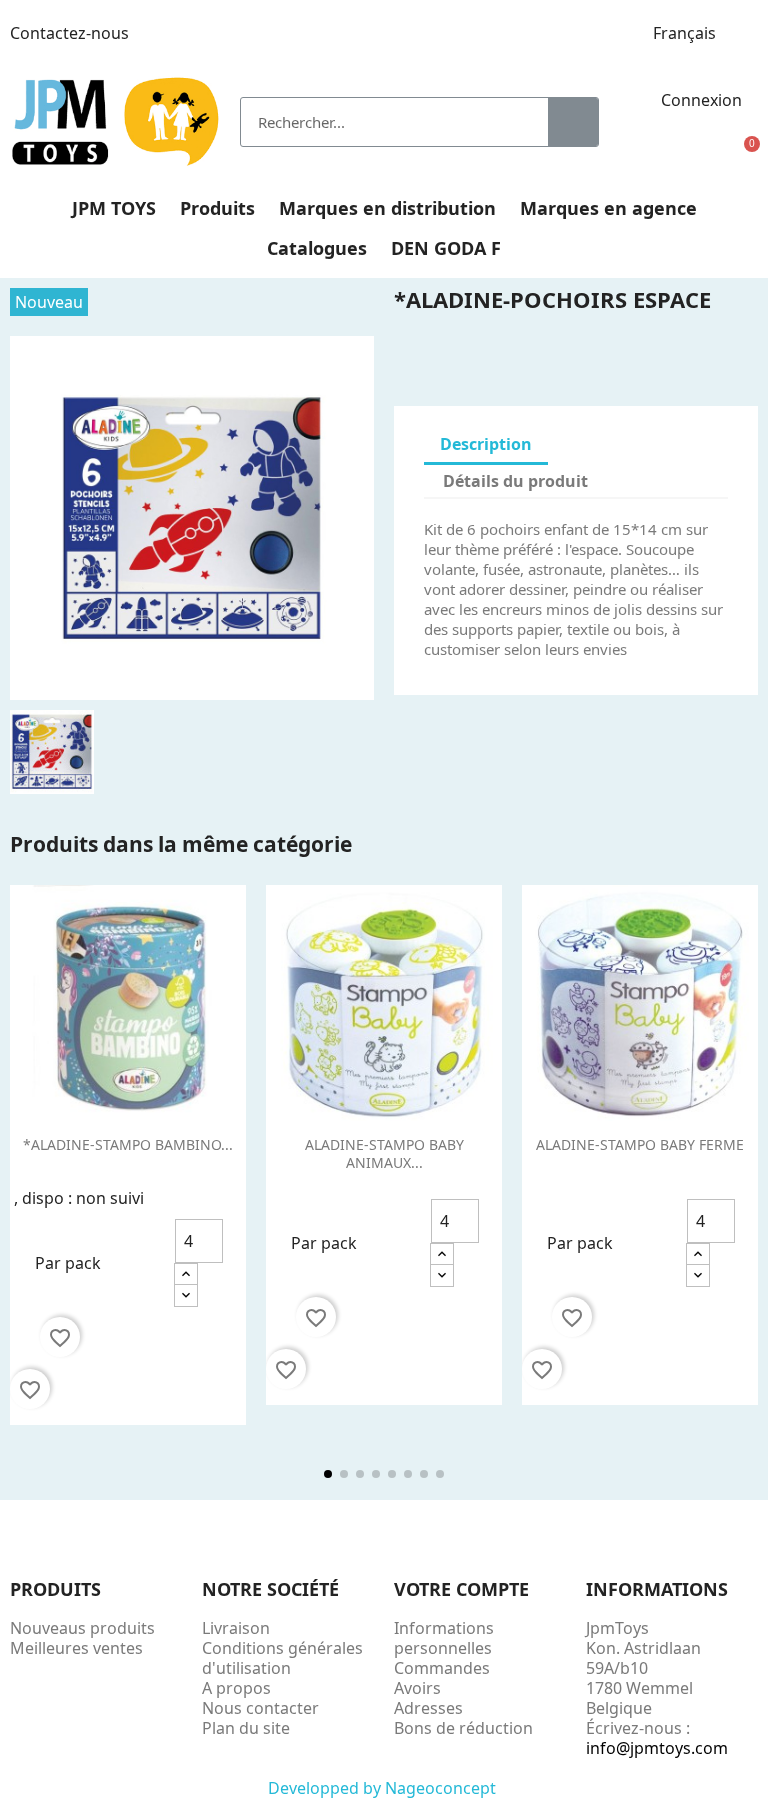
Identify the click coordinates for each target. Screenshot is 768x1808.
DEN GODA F (446, 248)
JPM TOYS (114, 208)
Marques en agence (608, 208)
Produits (217, 208)
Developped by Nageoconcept (384, 1788)
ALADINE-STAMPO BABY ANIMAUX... (384, 1153)
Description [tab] (486, 444)
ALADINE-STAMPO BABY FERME (640, 1144)
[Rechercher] (573, 122)
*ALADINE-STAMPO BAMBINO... (128, 1144)
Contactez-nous (69, 33)
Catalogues (317, 248)
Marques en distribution (387, 208)
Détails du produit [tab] (515, 481)
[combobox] (380, 122)
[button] (743, 155)
